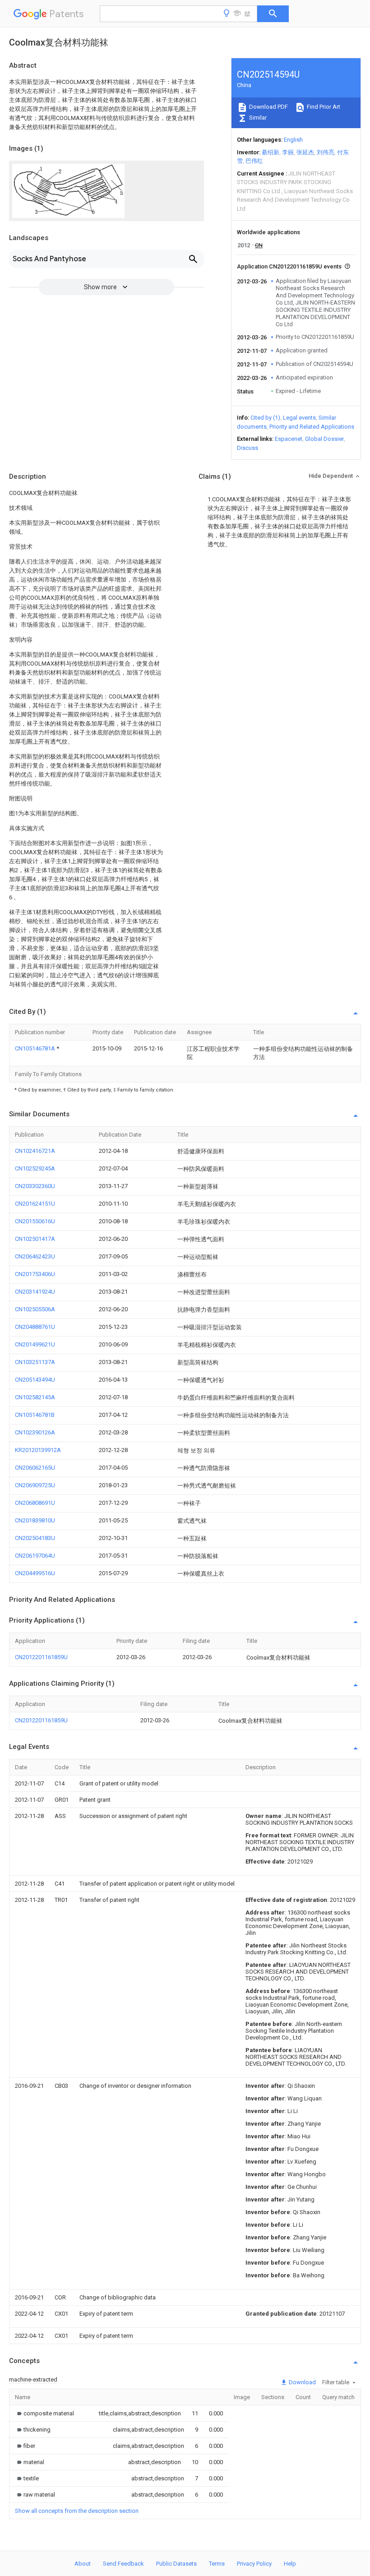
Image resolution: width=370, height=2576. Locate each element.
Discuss (247, 448)
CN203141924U (35, 1292)
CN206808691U (35, 1503)
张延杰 (305, 152)
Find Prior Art (323, 107)
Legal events (299, 418)
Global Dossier (324, 439)
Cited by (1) (265, 418)
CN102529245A (35, 1168)
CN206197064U (35, 1556)
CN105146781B (35, 1415)
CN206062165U (35, 1468)
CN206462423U (35, 1256)
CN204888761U (35, 1327)
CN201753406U (35, 1274)
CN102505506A (35, 1309)
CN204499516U (35, 1573)
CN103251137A (35, 1362)
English (293, 140)
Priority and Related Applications (312, 427)
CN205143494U (35, 1380)
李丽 (288, 152)
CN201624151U (35, 1204)
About (83, 2564)
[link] (44, 2413)
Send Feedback (123, 2564)
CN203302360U (35, 1186)
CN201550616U (35, 1221)
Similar (257, 118)
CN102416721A (35, 1151)
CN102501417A (35, 1239)
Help (290, 2564)
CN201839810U (35, 1520)
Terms (217, 2564)
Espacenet (289, 439)
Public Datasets (176, 2564)
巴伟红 (254, 161)
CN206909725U (35, 1485)
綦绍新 (271, 152)
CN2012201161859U (41, 1657)
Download (302, 2382)
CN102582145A (35, 1397)
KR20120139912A (38, 1450)
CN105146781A (36, 1048)
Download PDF (268, 107)
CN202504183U (35, 1538)
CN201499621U (35, 1344)
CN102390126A (35, 1432)
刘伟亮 (326, 152)
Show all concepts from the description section (77, 2511)
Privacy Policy (254, 2564)
